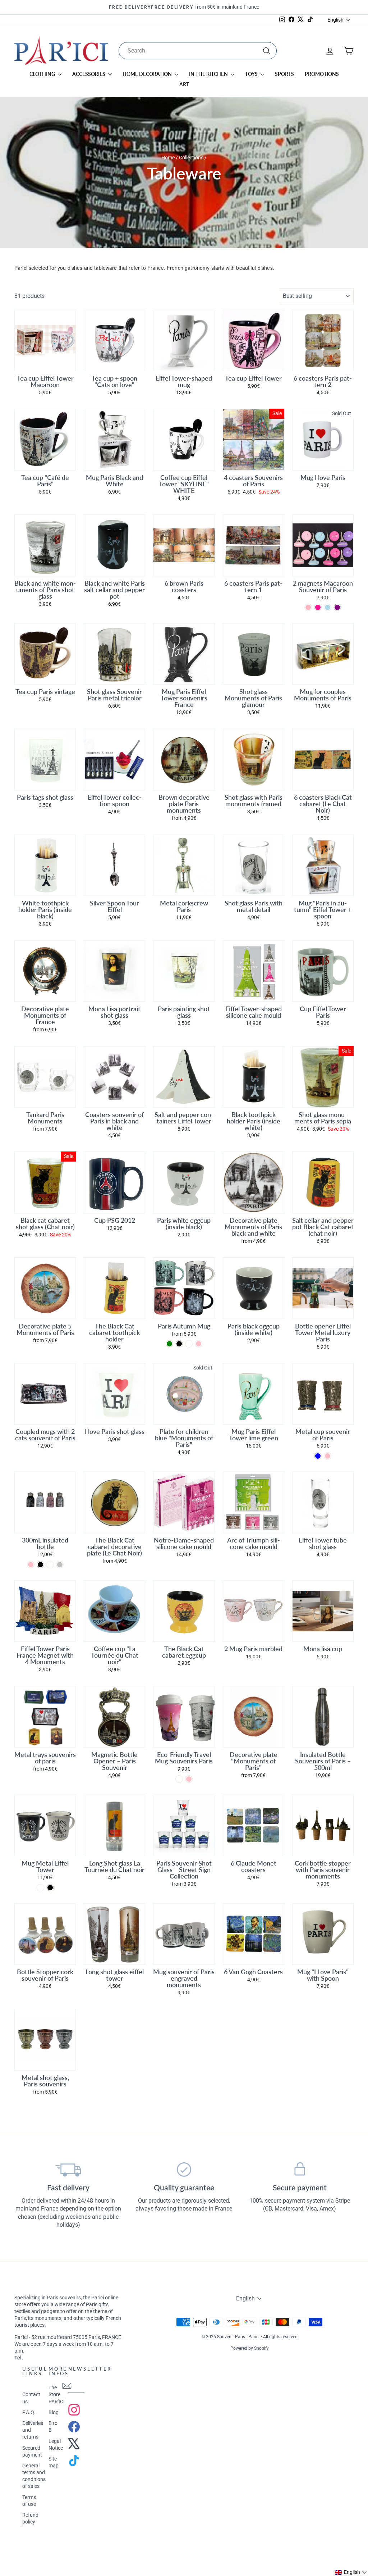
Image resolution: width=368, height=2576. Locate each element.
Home (168, 158)
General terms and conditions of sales (34, 2476)
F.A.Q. (29, 2412)
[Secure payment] (300, 2170)
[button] (351, 2572)
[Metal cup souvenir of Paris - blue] (318, 1456)
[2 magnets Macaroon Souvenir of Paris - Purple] (337, 607)
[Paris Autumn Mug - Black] (179, 1344)
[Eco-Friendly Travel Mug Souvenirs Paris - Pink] (189, 1779)
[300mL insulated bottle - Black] (40, 1565)
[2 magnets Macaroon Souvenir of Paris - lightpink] (308, 607)
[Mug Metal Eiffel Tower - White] (40, 1888)
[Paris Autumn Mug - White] (189, 1344)
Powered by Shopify (250, 2348)
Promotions (322, 74)
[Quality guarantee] (184, 2170)
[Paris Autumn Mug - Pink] (199, 1344)
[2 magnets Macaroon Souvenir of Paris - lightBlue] (328, 607)
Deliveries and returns (33, 2430)
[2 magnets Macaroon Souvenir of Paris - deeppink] (318, 607)
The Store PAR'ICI (57, 2394)
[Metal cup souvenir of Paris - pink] (328, 1456)
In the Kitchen (209, 74)
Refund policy (30, 2518)
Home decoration (148, 74)
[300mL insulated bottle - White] (50, 1565)
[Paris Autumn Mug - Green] (169, 1344)
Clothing (43, 74)
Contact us (31, 2398)
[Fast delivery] (68, 2170)
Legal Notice (56, 2445)
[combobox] (198, 51)
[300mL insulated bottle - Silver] (60, 1565)
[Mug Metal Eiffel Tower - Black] (50, 1888)
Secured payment (32, 2451)
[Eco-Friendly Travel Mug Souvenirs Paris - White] (179, 1779)
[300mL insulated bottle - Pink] (31, 1565)
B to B (53, 2427)
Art (184, 84)
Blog (54, 2412)
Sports (284, 74)
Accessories (89, 74)
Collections (191, 158)
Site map (54, 2462)
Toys (252, 74)
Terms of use (29, 2501)
